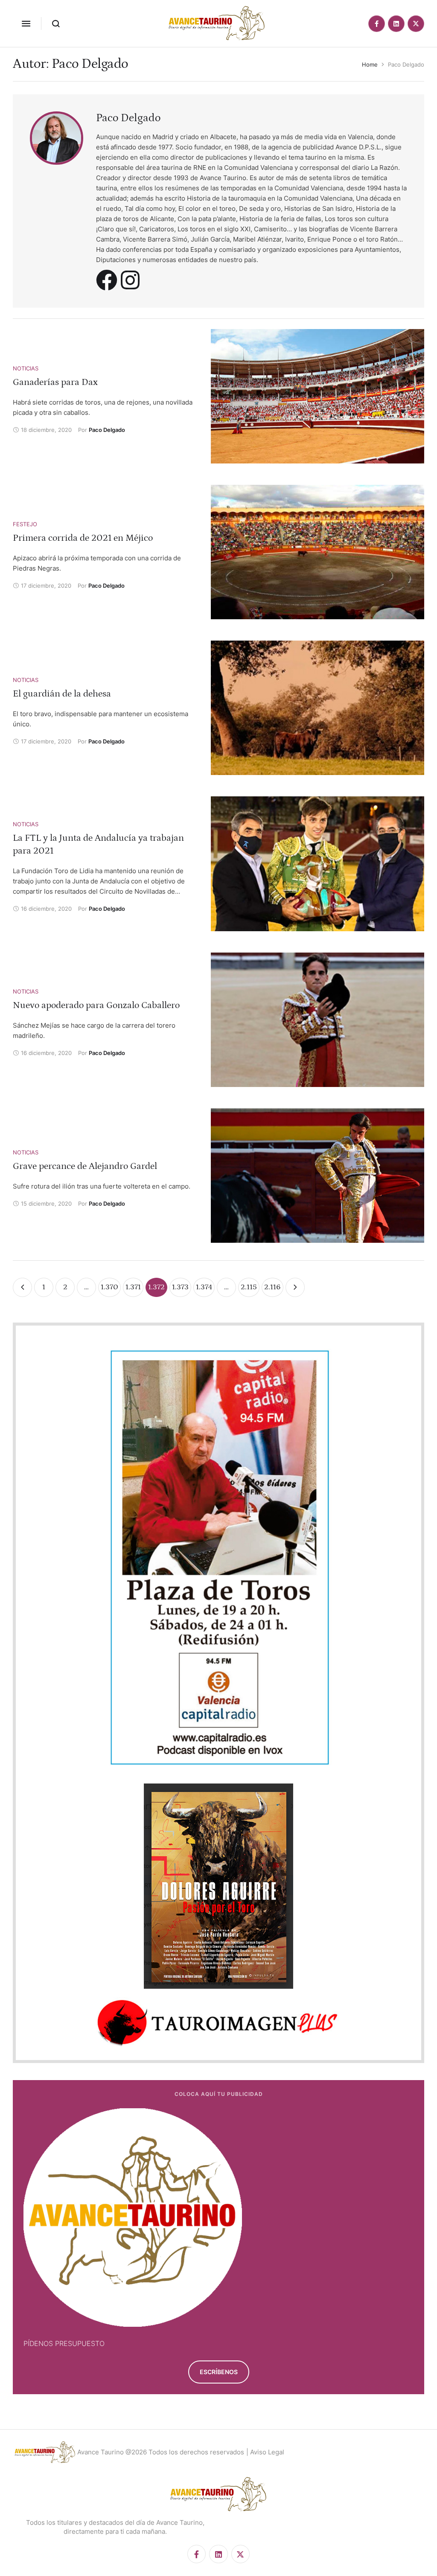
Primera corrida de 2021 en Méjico (83, 538)
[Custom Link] (107, 280)
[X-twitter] (416, 24)
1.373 (180, 1287)
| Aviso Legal (265, 2452)
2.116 (272, 1287)
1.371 (133, 1287)
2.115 (249, 1287)
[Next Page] (295, 1287)
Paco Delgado (128, 118)
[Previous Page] (22, 1287)
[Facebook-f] (377, 24)
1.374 (204, 1287)
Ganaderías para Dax (55, 382)
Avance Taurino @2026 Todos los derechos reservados (161, 2452)
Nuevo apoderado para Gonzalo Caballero (96, 1005)
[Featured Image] (318, 396)
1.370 (109, 1287)
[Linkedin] (396, 24)
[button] (26, 23)
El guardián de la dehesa (62, 694)
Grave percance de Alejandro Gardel (85, 1166)
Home (370, 64)
